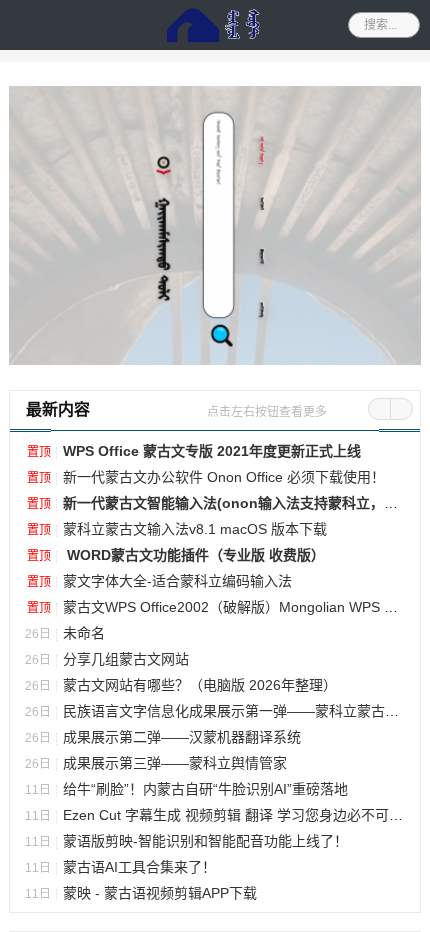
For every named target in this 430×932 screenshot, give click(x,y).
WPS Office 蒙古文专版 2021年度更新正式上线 (212, 901)
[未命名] (215, 675)
